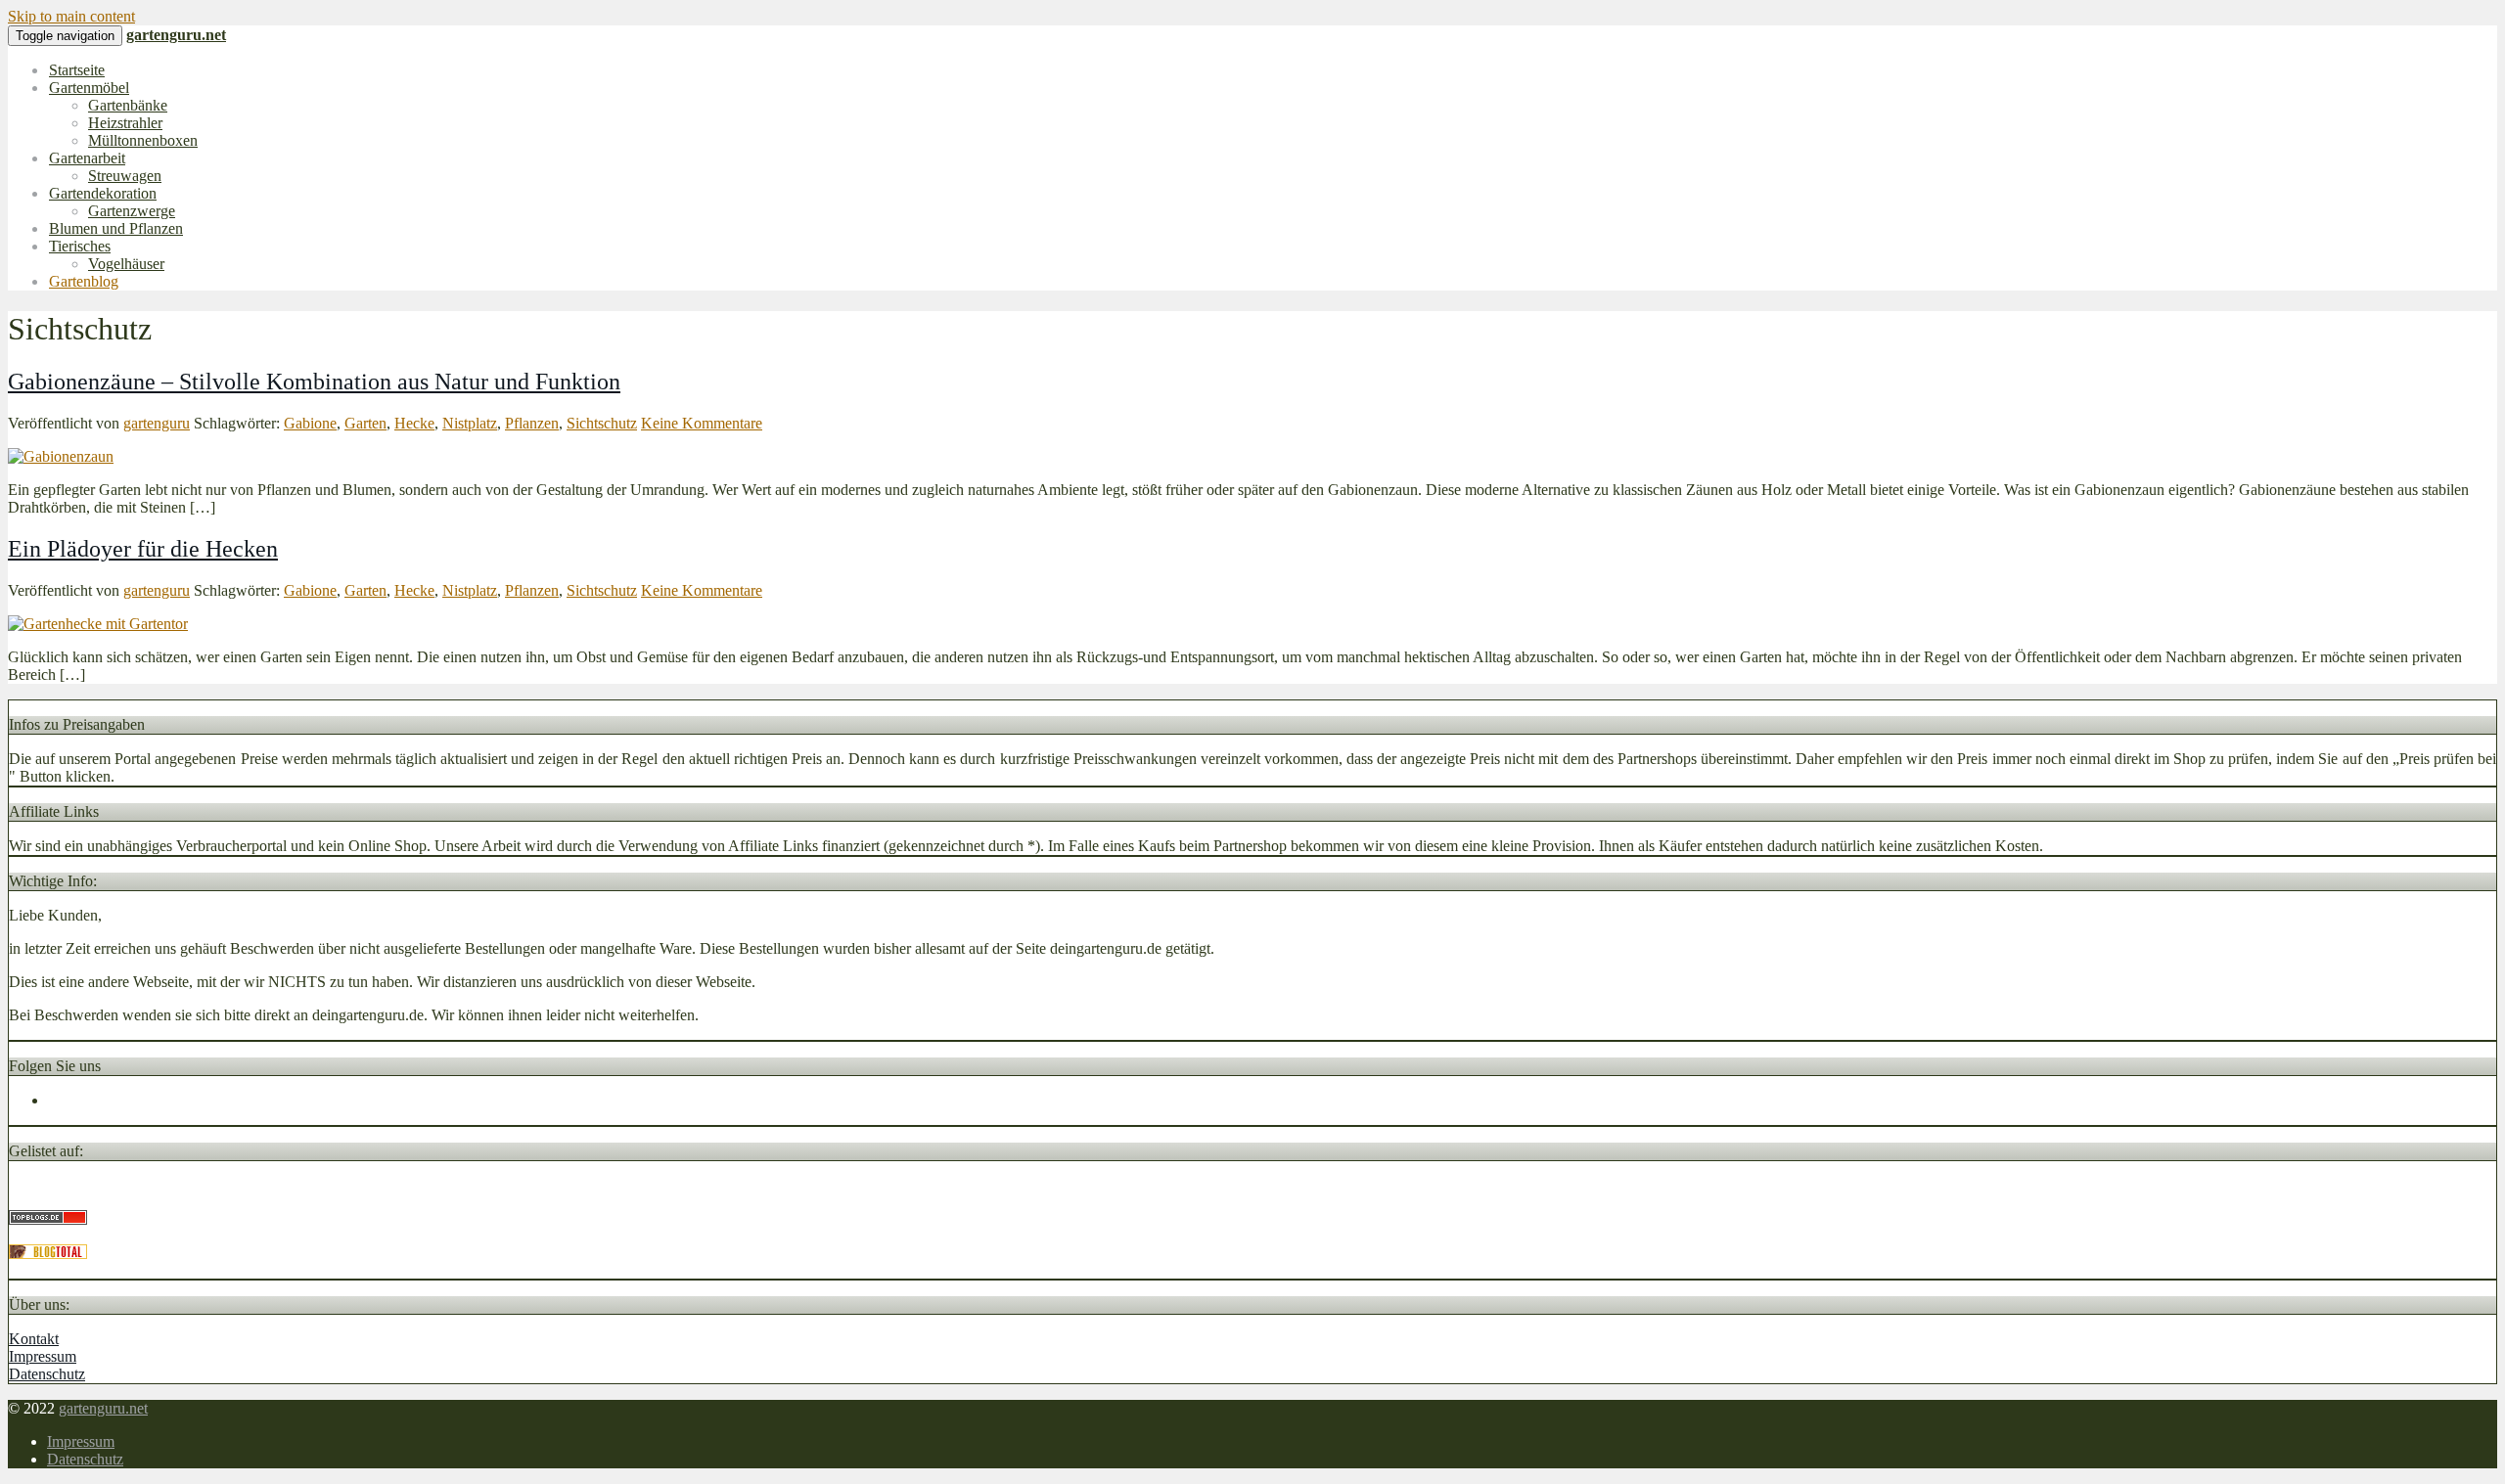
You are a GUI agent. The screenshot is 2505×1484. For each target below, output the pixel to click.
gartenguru (157, 423)
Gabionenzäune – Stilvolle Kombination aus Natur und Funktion (314, 382)
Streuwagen (125, 176)
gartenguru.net (103, 1408)
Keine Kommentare (702, 423)
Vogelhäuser (126, 264)
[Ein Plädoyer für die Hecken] (98, 624)
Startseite (77, 70)
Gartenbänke (128, 105)
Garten (365, 423)
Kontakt (34, 1339)
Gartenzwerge (132, 211)
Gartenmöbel (89, 88)
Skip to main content (71, 16)
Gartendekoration (103, 193)
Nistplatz (470, 423)
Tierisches (80, 246)
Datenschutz (47, 1374)
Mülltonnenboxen (143, 140)
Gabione (310, 423)
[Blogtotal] (48, 1254)
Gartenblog (84, 281)
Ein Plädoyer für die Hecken (143, 549)
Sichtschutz (602, 423)
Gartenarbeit (87, 158)
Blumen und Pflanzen (116, 228)
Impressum (43, 1356)
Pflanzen (532, 423)
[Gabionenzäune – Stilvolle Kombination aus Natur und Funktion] (61, 456)
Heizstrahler (125, 123)
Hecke (414, 423)
